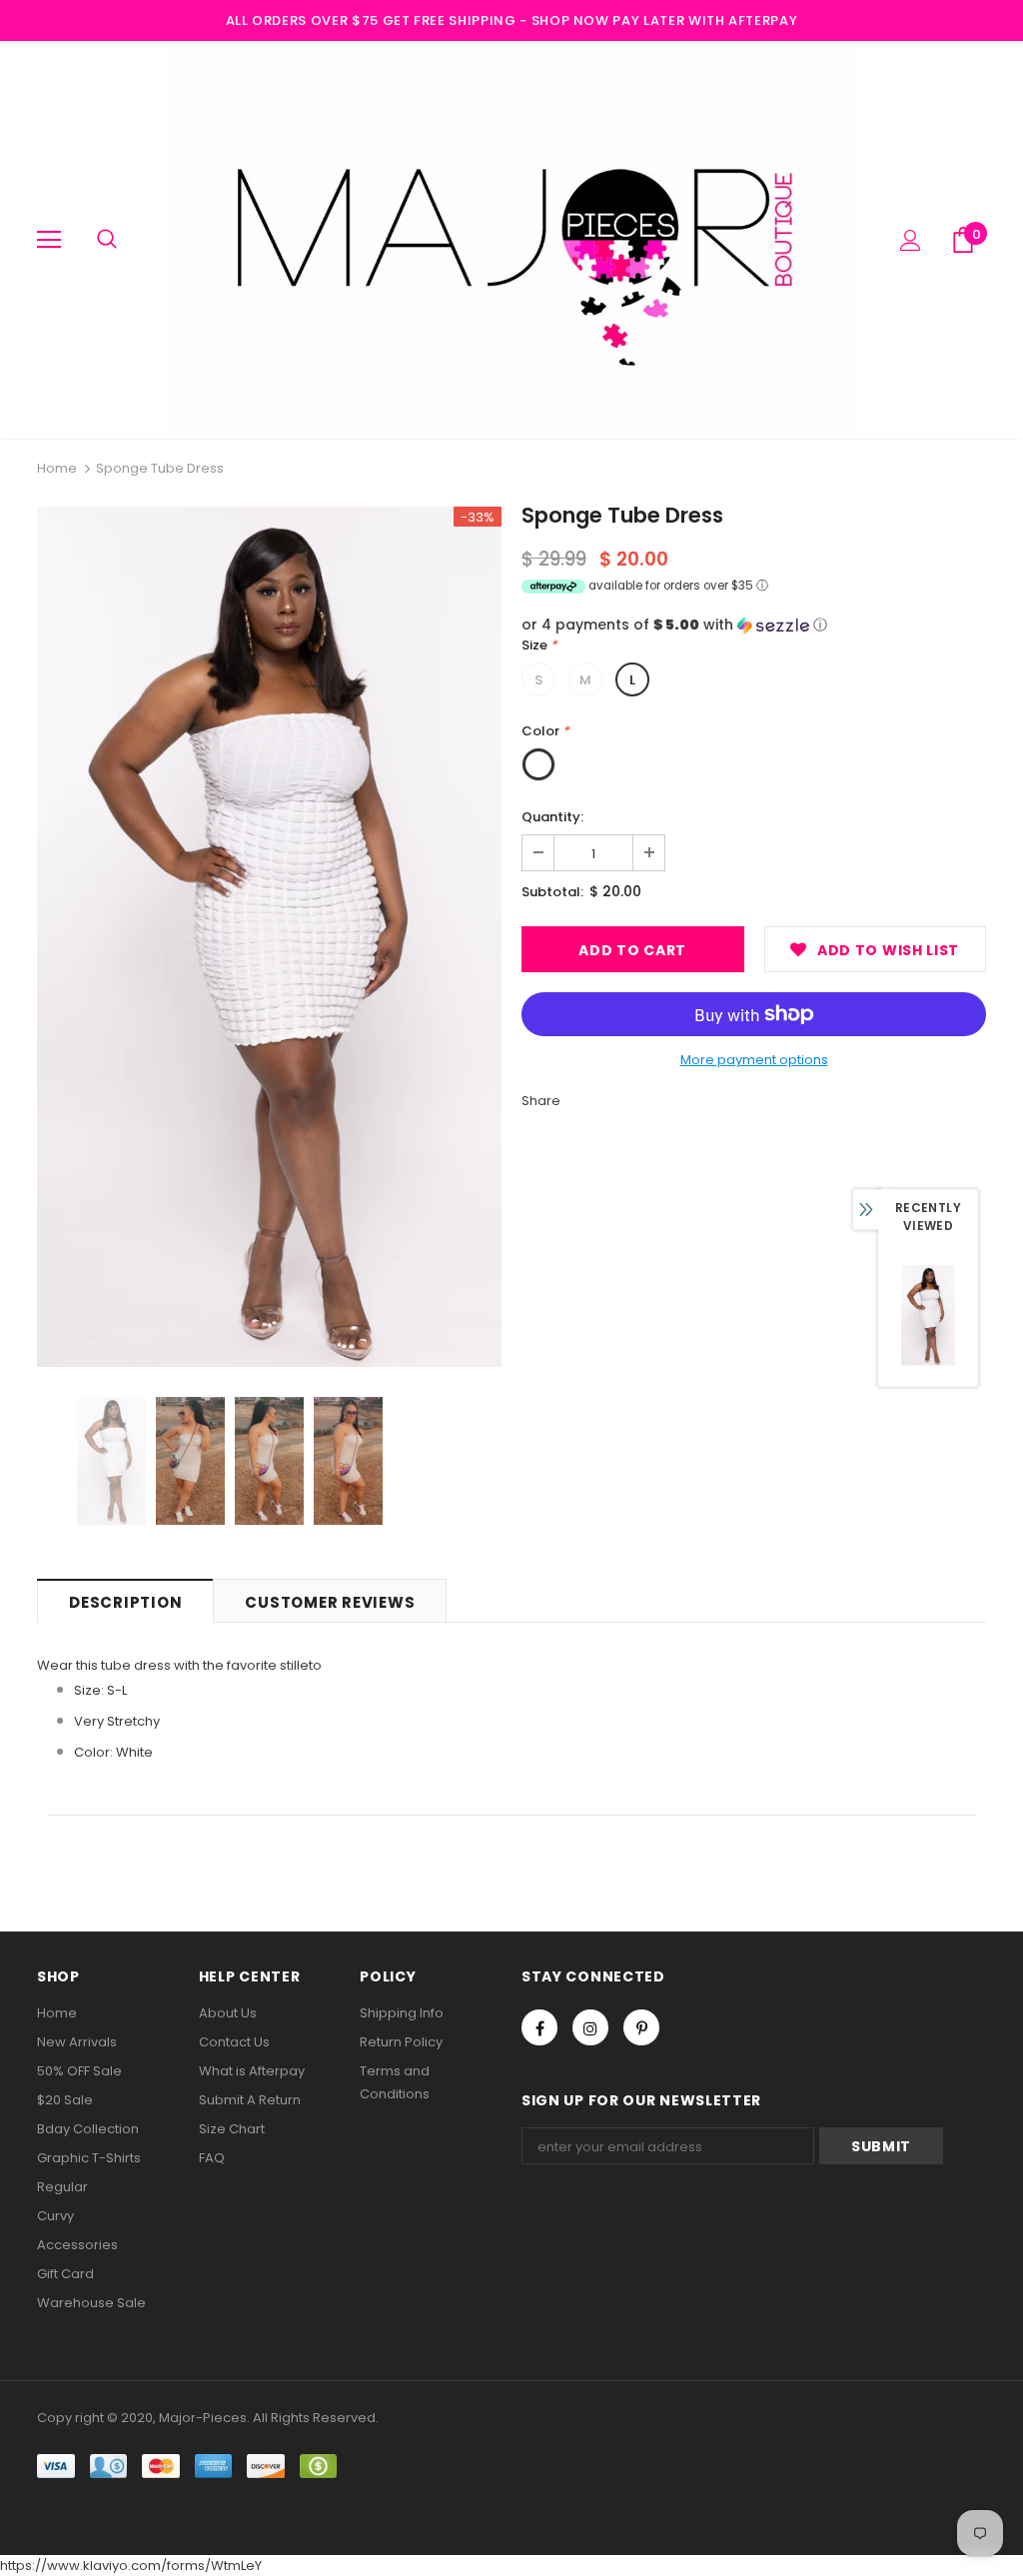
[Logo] (511, 239)
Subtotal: (552, 892)
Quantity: (552, 817)
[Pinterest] (641, 2027)
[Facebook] (539, 2027)
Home (57, 468)
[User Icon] (911, 240)
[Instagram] (590, 2027)
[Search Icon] (107, 240)
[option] (269, 937)
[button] (754, 625)
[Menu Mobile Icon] (49, 240)
